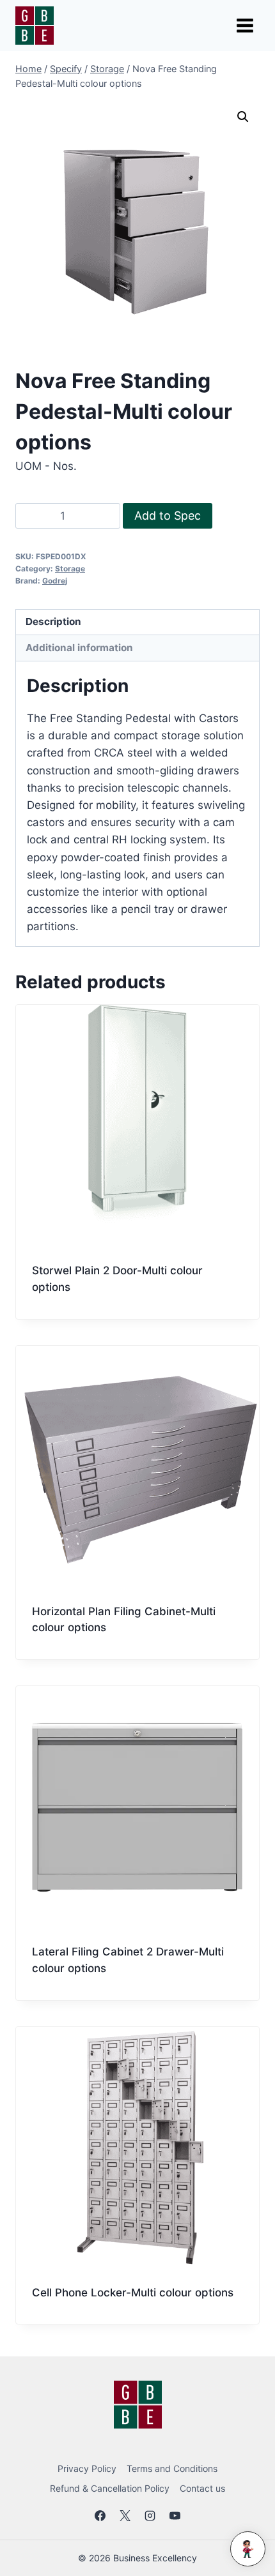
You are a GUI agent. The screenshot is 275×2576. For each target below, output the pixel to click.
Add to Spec (168, 516)
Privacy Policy (87, 2468)
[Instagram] (150, 2516)
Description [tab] (53, 621)
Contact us (202, 2488)
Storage (70, 569)
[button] (243, 117)
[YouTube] (175, 2516)
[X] (125, 2516)
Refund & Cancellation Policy (110, 2488)
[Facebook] (100, 2516)
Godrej (55, 581)
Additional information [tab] (79, 648)
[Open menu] (245, 25)
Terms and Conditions (172, 2468)
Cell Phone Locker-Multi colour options (133, 2293)
